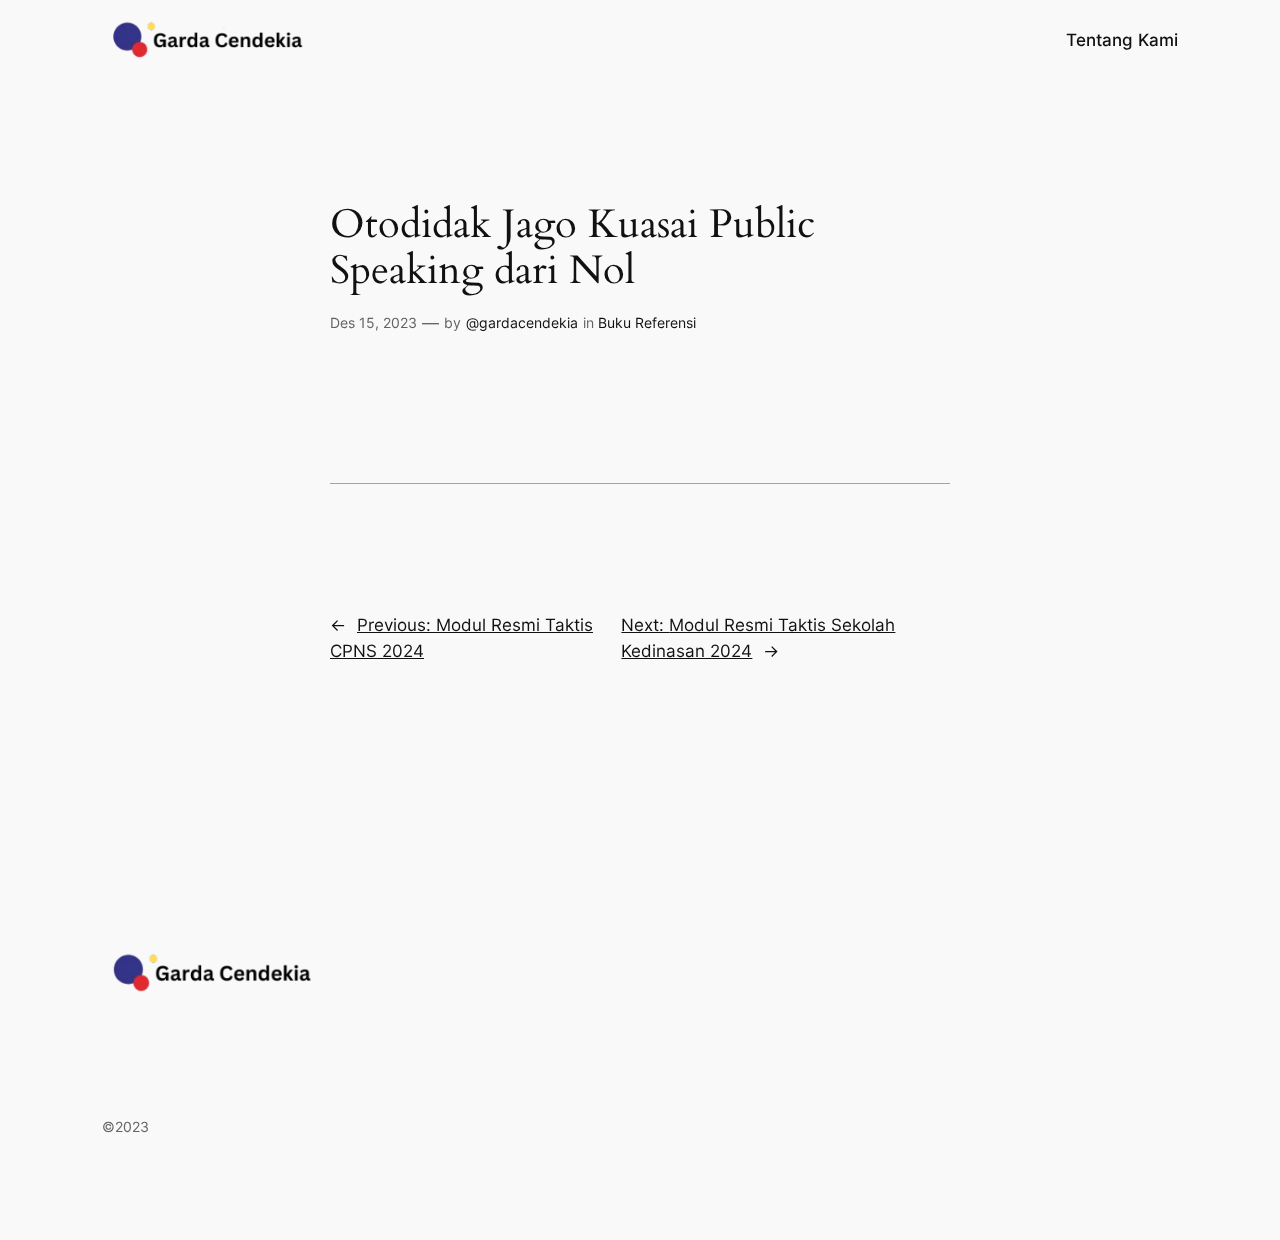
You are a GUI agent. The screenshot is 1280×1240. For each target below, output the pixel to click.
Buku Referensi (647, 322)
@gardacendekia (522, 322)
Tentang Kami (1122, 40)
